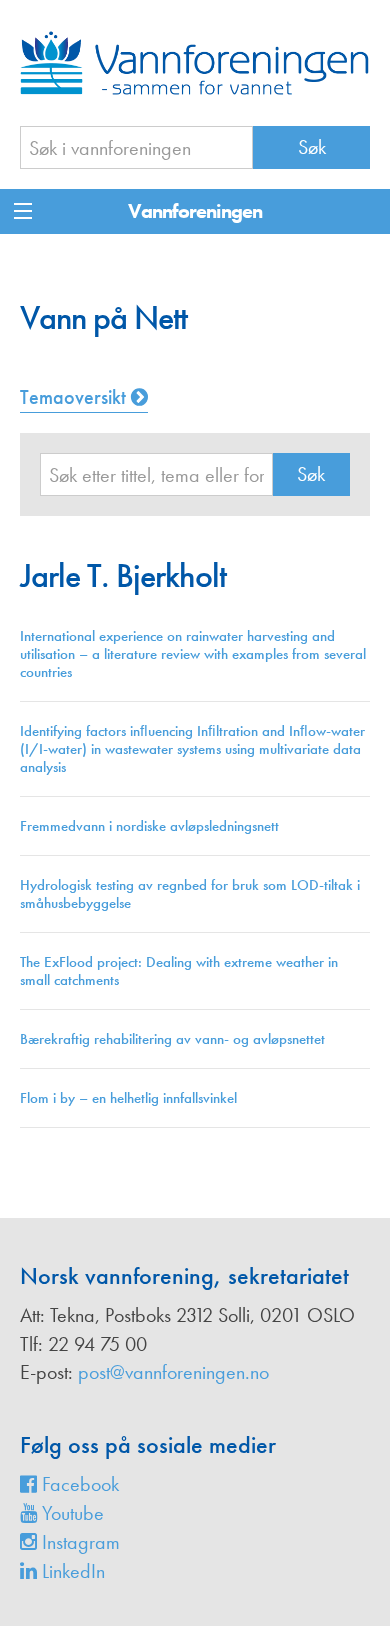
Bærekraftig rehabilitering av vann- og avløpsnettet (172, 1039)
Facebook (78, 1484)
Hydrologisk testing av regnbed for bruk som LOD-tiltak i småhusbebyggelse (190, 894)
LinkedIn (71, 1571)
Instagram (78, 1542)
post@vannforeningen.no (173, 1372)
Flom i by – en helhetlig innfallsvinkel (128, 1098)
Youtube (70, 1513)
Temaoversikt (75, 397)
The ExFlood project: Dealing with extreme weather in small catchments (179, 971)
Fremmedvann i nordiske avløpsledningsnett (149, 826)
